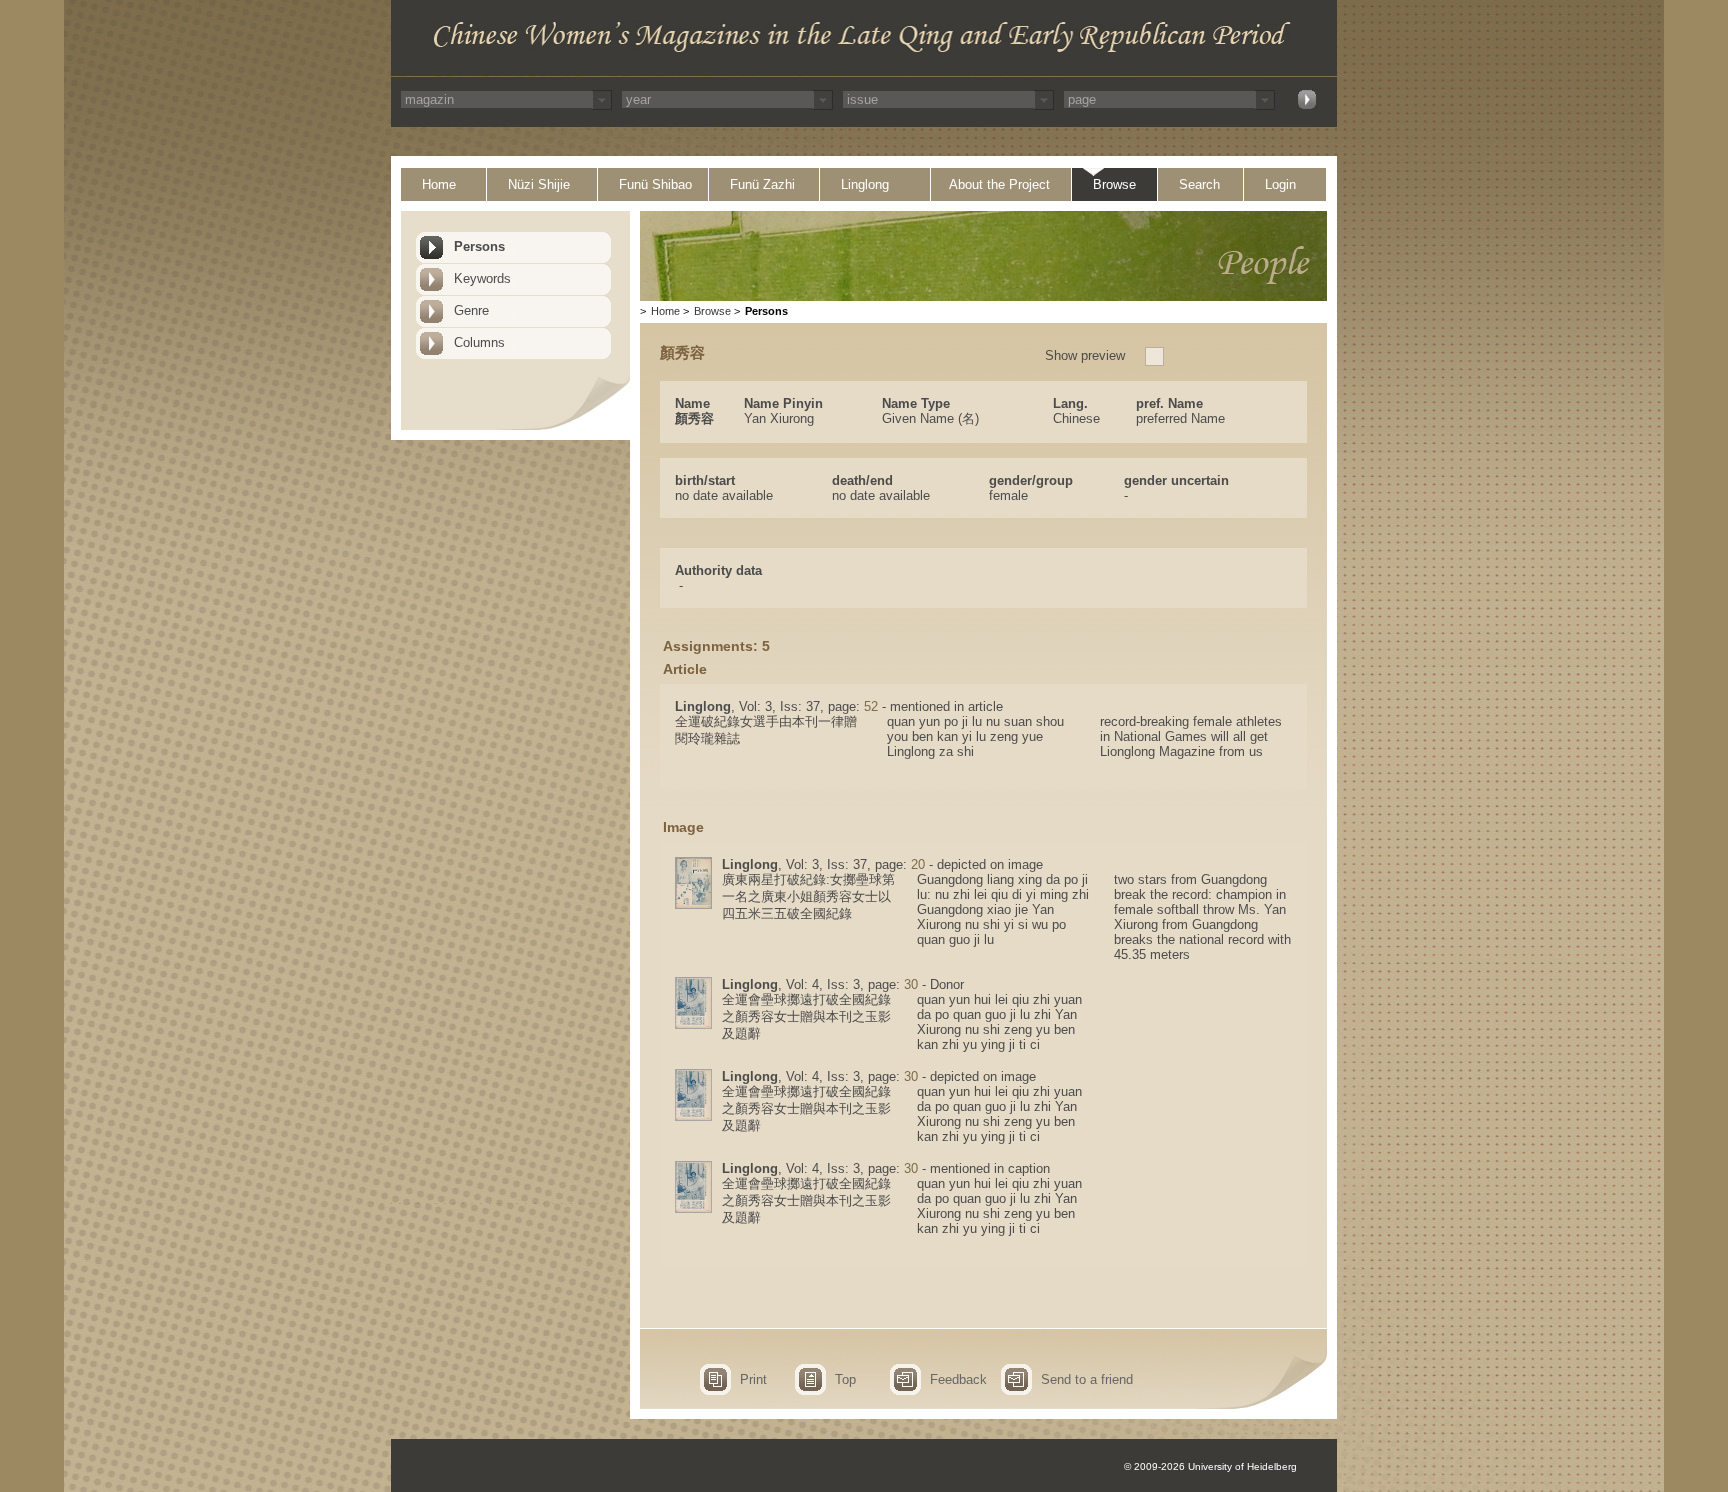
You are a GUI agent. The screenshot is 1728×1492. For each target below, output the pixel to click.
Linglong (865, 184)
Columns (479, 342)
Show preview (1085, 355)
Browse (1114, 184)
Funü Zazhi (762, 184)
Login (1280, 184)
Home (439, 184)
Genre (471, 310)
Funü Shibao (655, 184)
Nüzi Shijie (539, 184)
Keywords (482, 278)
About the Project (999, 184)
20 (918, 864)
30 (911, 984)
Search (1199, 184)
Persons (479, 246)
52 (871, 706)
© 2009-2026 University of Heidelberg (1210, 1466)
